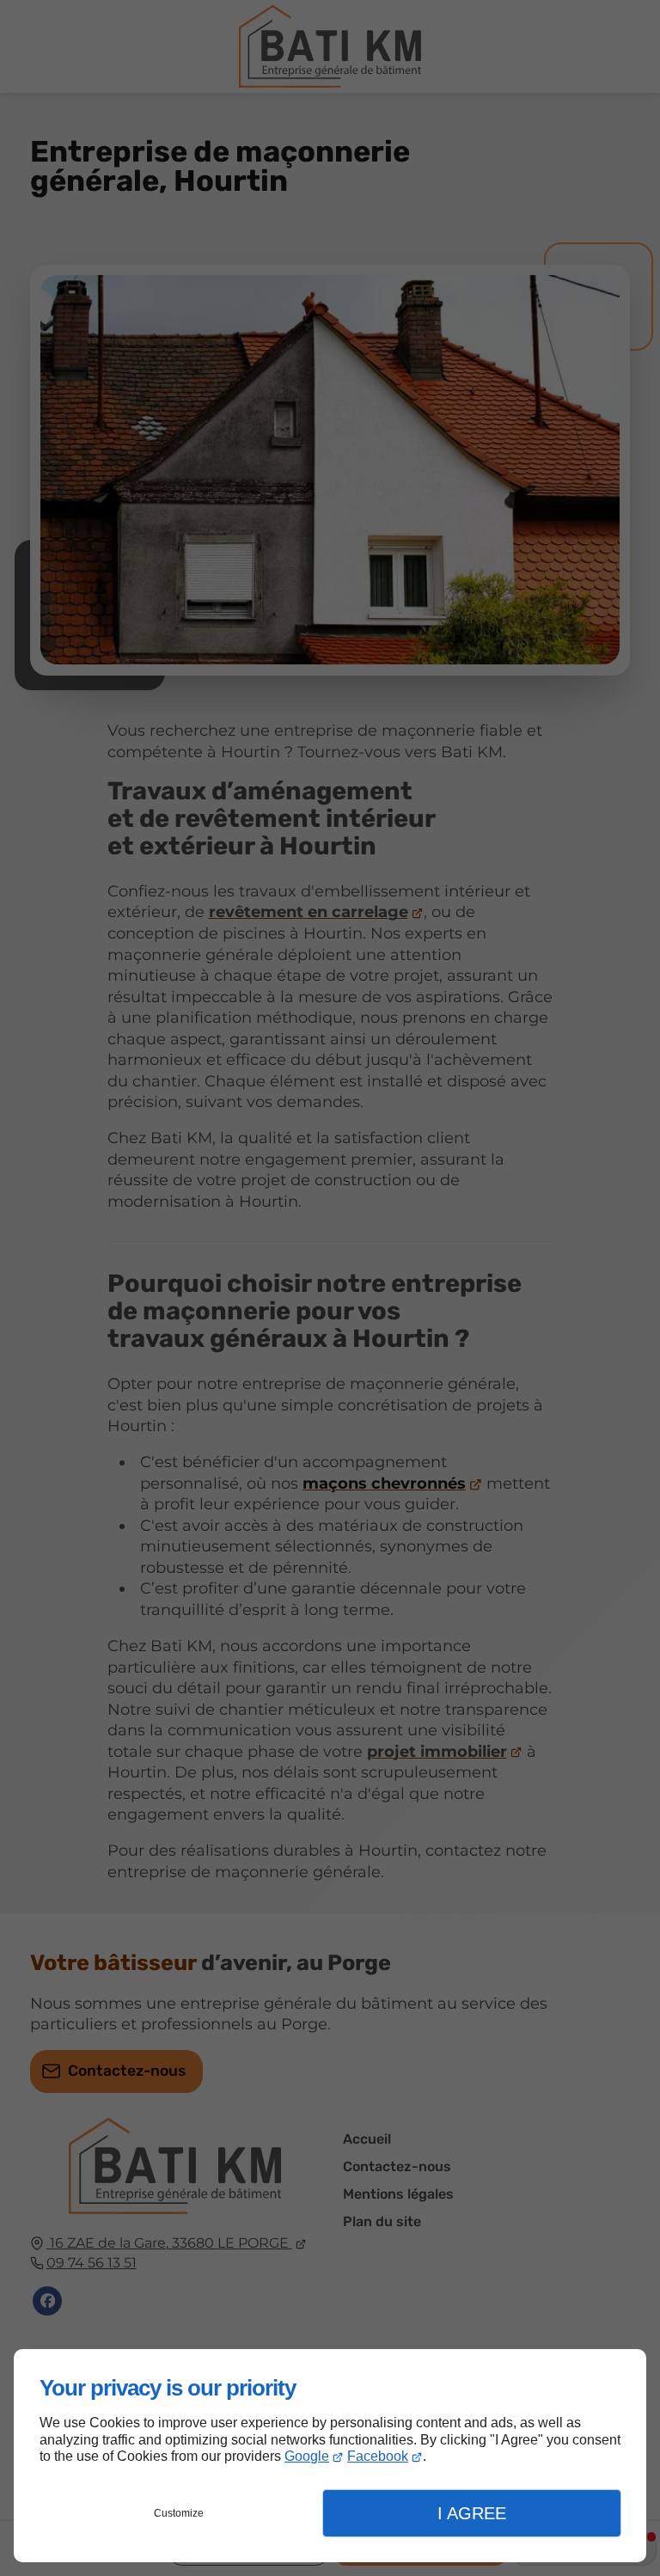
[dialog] (330, 2456)
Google (307, 2456)
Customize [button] (179, 2513)
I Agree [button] (472, 2513)
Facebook (378, 2456)
